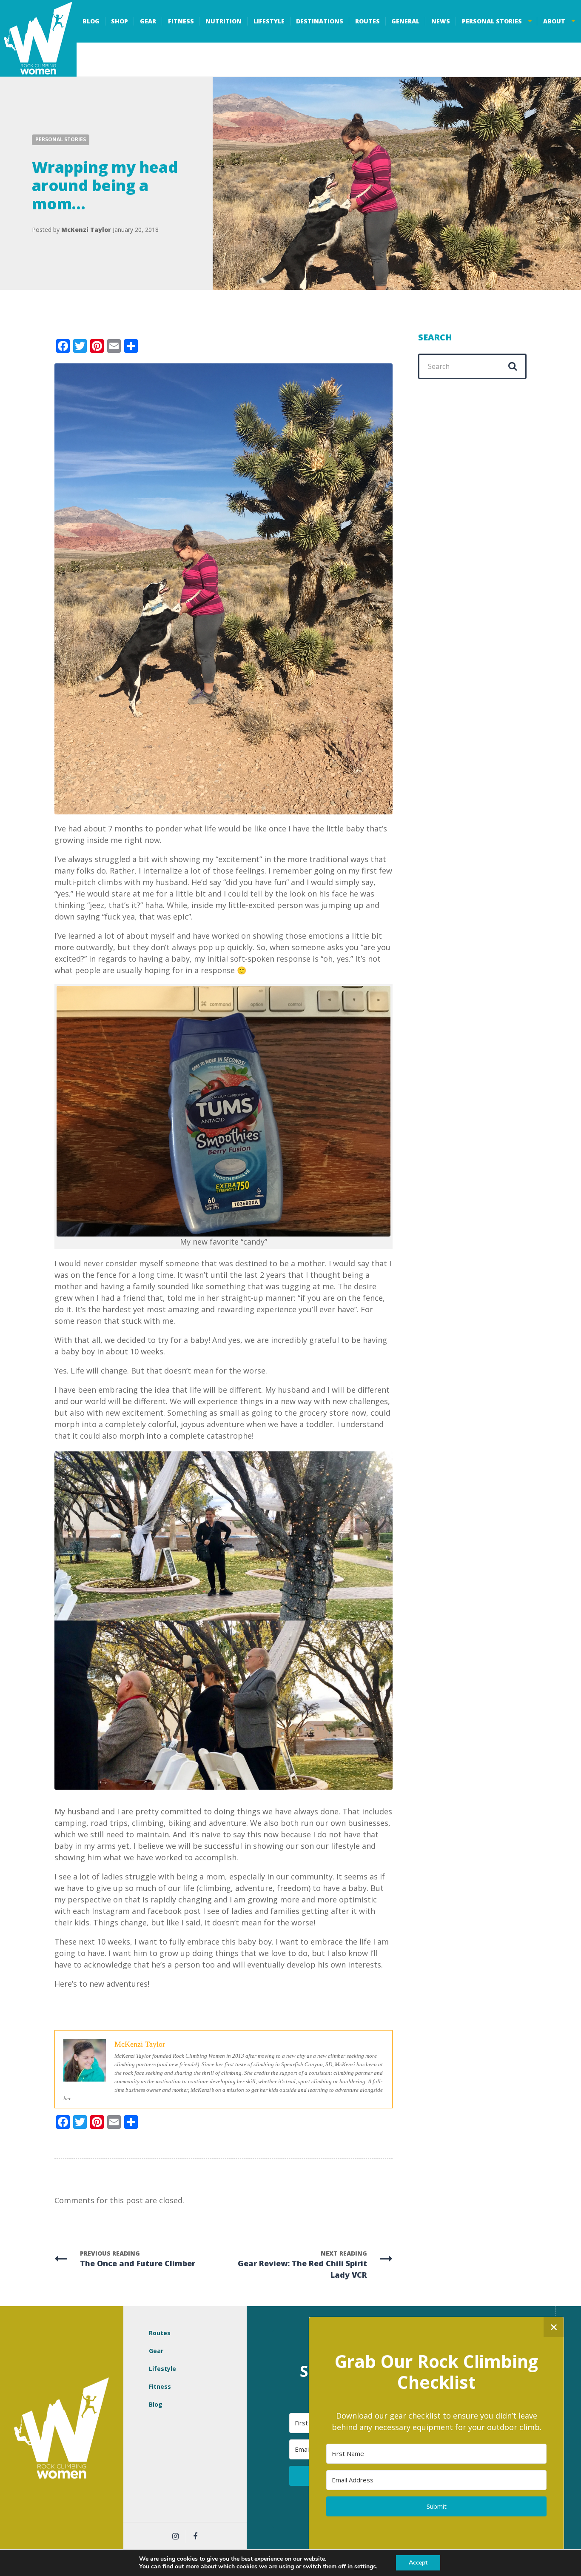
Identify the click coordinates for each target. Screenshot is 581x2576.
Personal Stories (492, 21)
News (441, 21)
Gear (148, 21)
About (554, 21)
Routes (367, 21)
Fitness (181, 21)
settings (365, 2567)
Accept (418, 2563)
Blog (91, 21)
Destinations (320, 21)
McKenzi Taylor (86, 230)
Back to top (568, 2430)
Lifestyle (269, 21)
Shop (120, 21)
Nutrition (224, 21)
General (405, 21)
